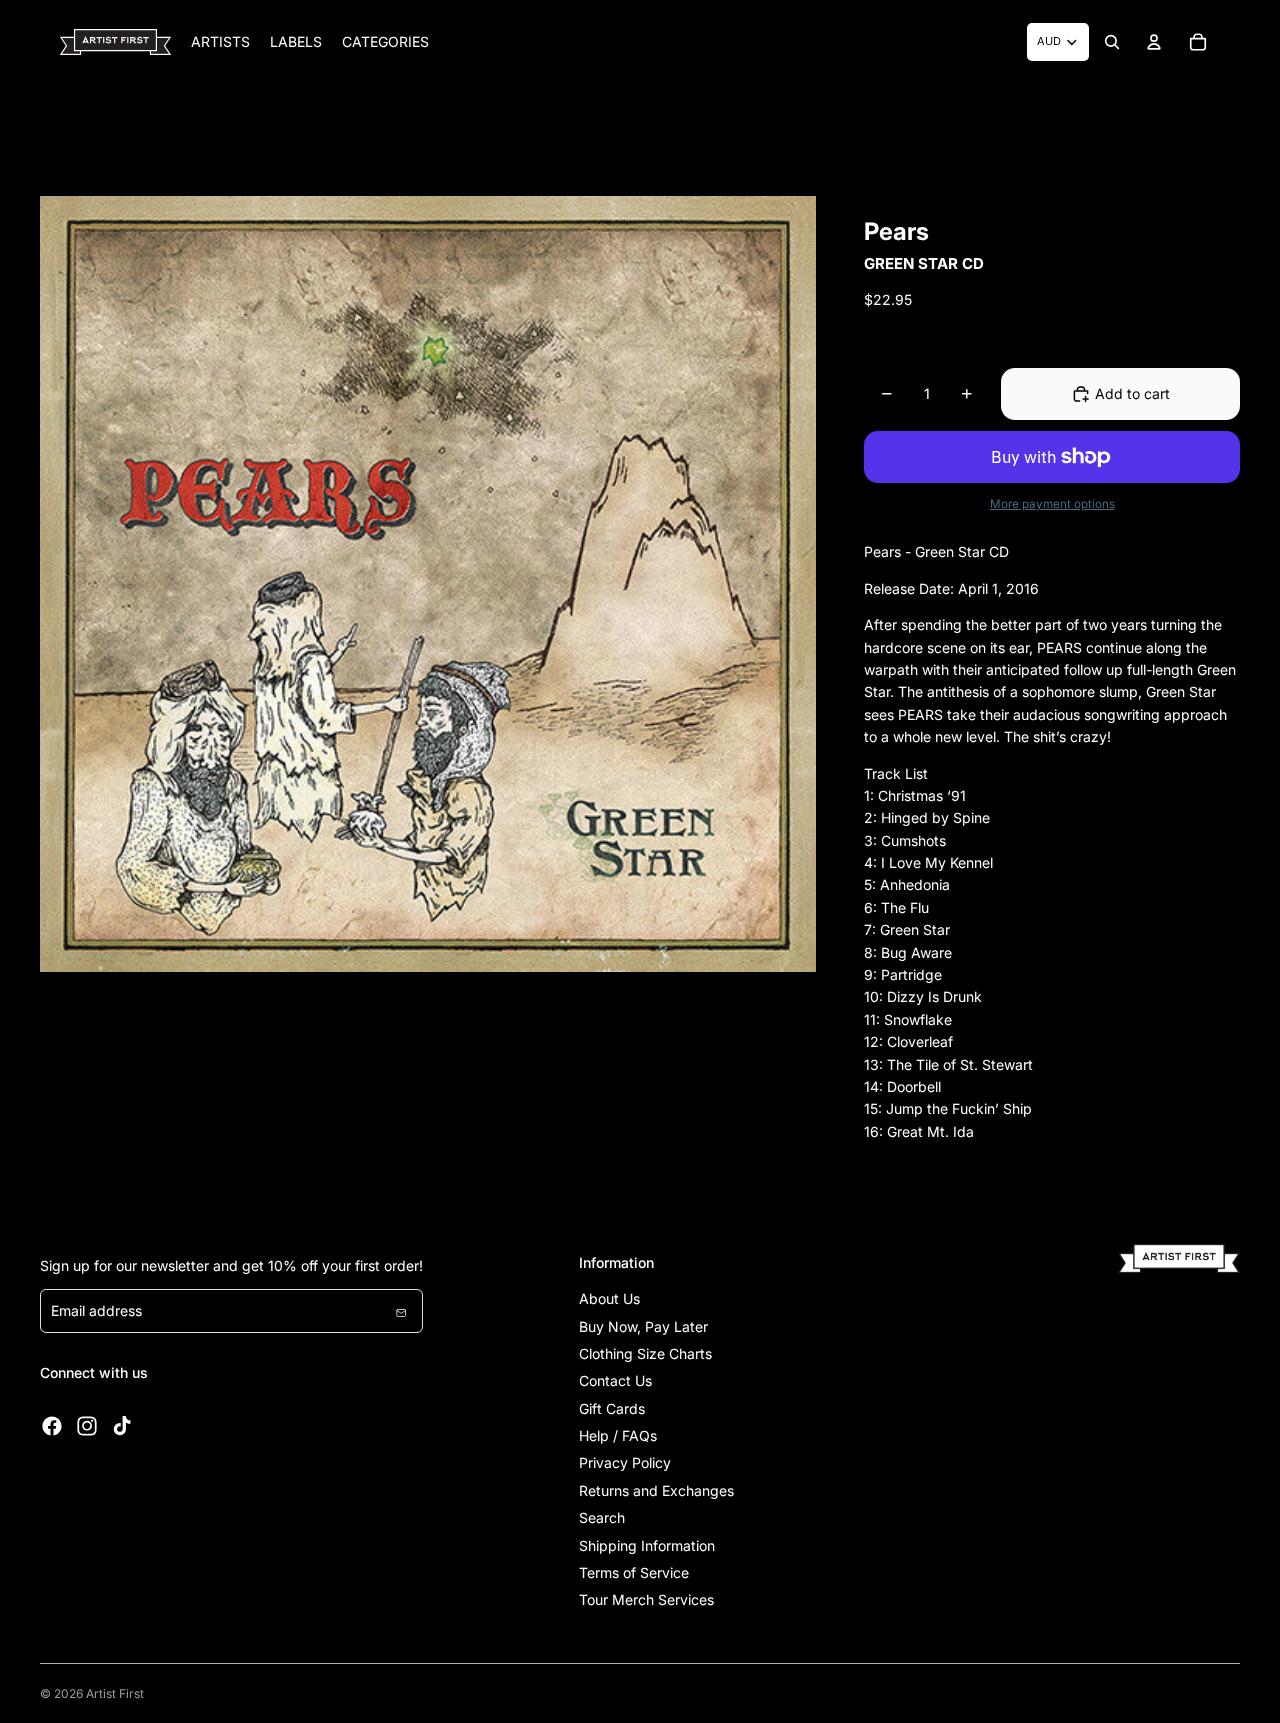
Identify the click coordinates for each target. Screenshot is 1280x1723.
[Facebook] (52, 1426)
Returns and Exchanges (656, 1490)
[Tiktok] (122, 1426)
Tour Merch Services (646, 1599)
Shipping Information (647, 1545)
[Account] (1154, 42)
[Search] (1112, 42)
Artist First (115, 1693)
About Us (609, 1298)
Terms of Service (634, 1572)
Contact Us (615, 1380)
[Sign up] (401, 1311)
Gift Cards (612, 1408)
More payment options (1052, 504)
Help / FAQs (618, 1435)
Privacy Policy (625, 1462)
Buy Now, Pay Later (643, 1326)
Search (602, 1517)
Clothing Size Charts (645, 1353)
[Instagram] (87, 1426)
